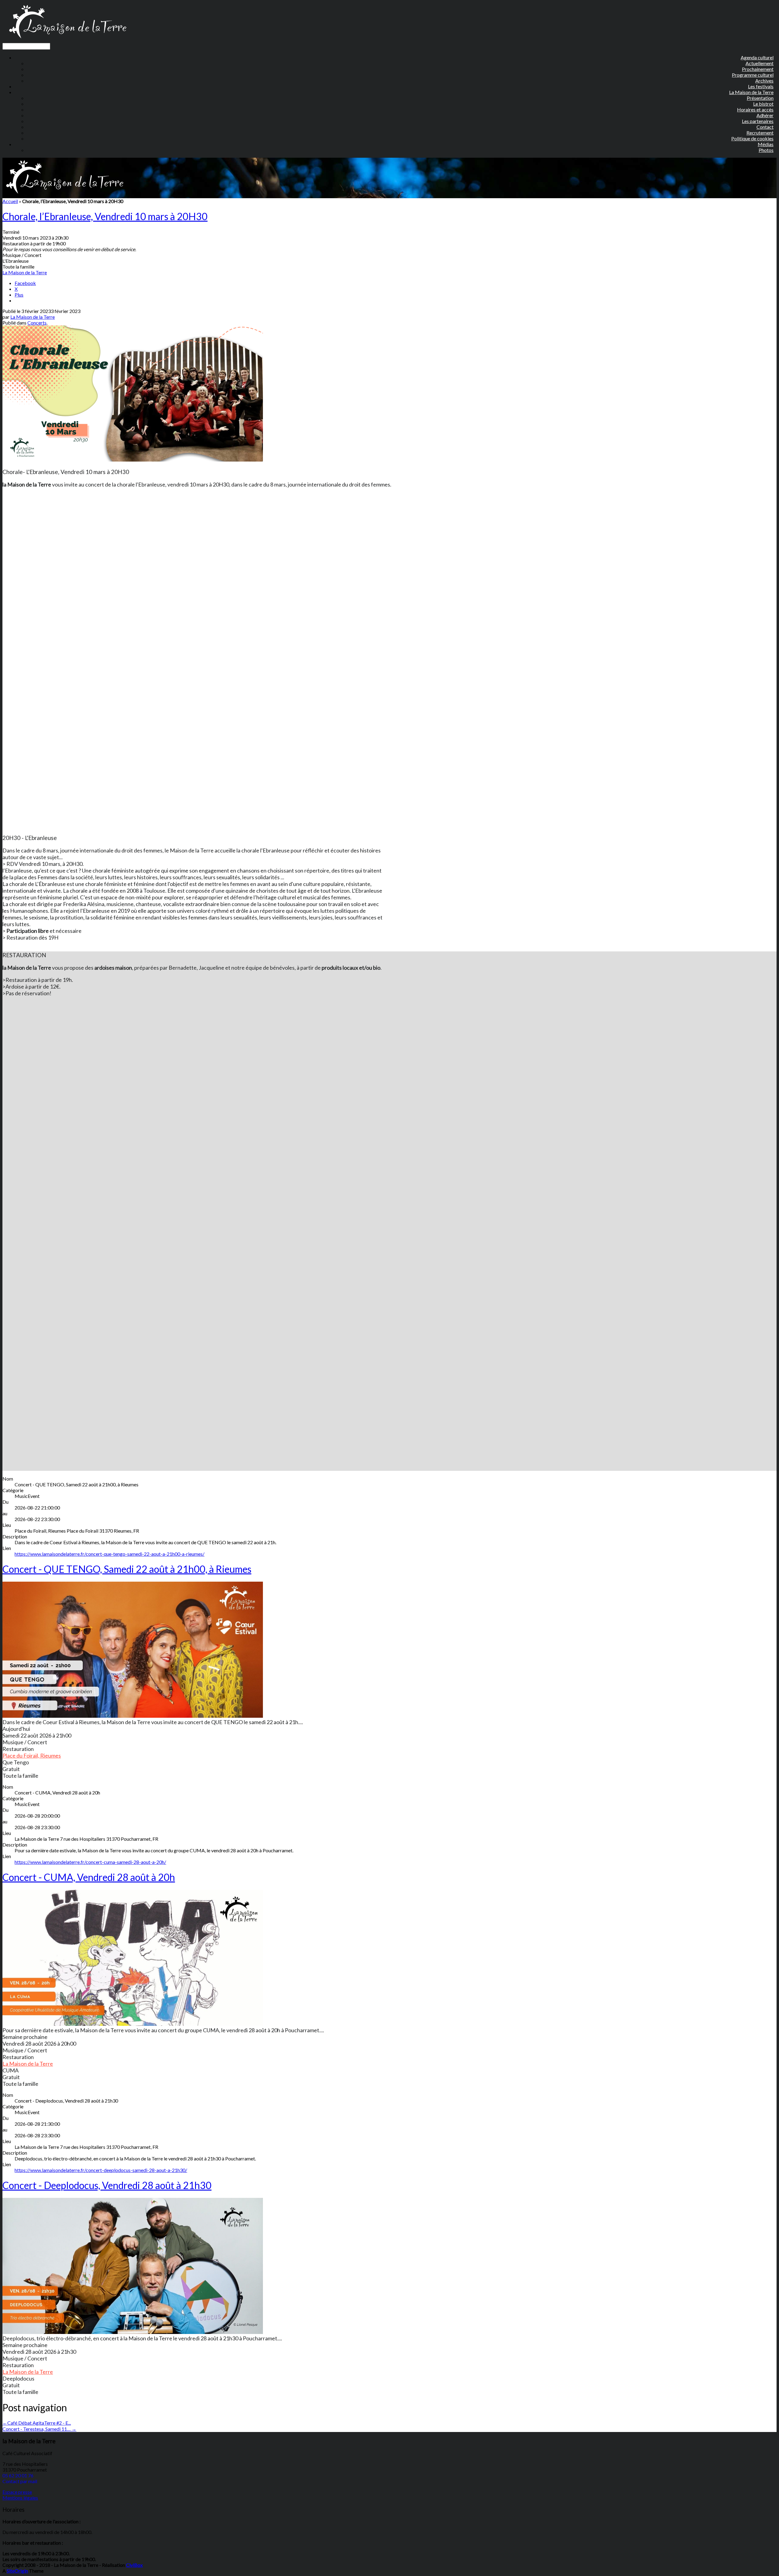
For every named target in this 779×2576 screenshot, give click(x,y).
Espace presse (17, 2492)
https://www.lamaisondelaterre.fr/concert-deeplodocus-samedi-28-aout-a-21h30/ (101, 2170)
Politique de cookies (752, 138)
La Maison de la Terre (25, 272)
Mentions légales (20, 2498)
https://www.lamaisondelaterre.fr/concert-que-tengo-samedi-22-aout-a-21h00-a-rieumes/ (110, 1554)
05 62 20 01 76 (18, 2475)
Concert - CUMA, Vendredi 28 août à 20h (89, 1877)
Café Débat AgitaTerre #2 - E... (37, 2423)
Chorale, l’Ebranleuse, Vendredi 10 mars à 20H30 (105, 216)
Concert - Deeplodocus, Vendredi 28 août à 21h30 (107, 2185)
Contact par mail (20, 2481)
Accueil (10, 201)
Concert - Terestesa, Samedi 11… (39, 2429)
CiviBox (134, 2565)
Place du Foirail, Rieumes (32, 1755)
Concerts (37, 323)
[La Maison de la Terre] (67, 40)
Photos (766, 150)
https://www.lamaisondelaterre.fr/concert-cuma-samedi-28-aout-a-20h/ (90, 1862)
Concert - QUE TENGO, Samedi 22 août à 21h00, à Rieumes (127, 1569)
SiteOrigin (17, 2571)
